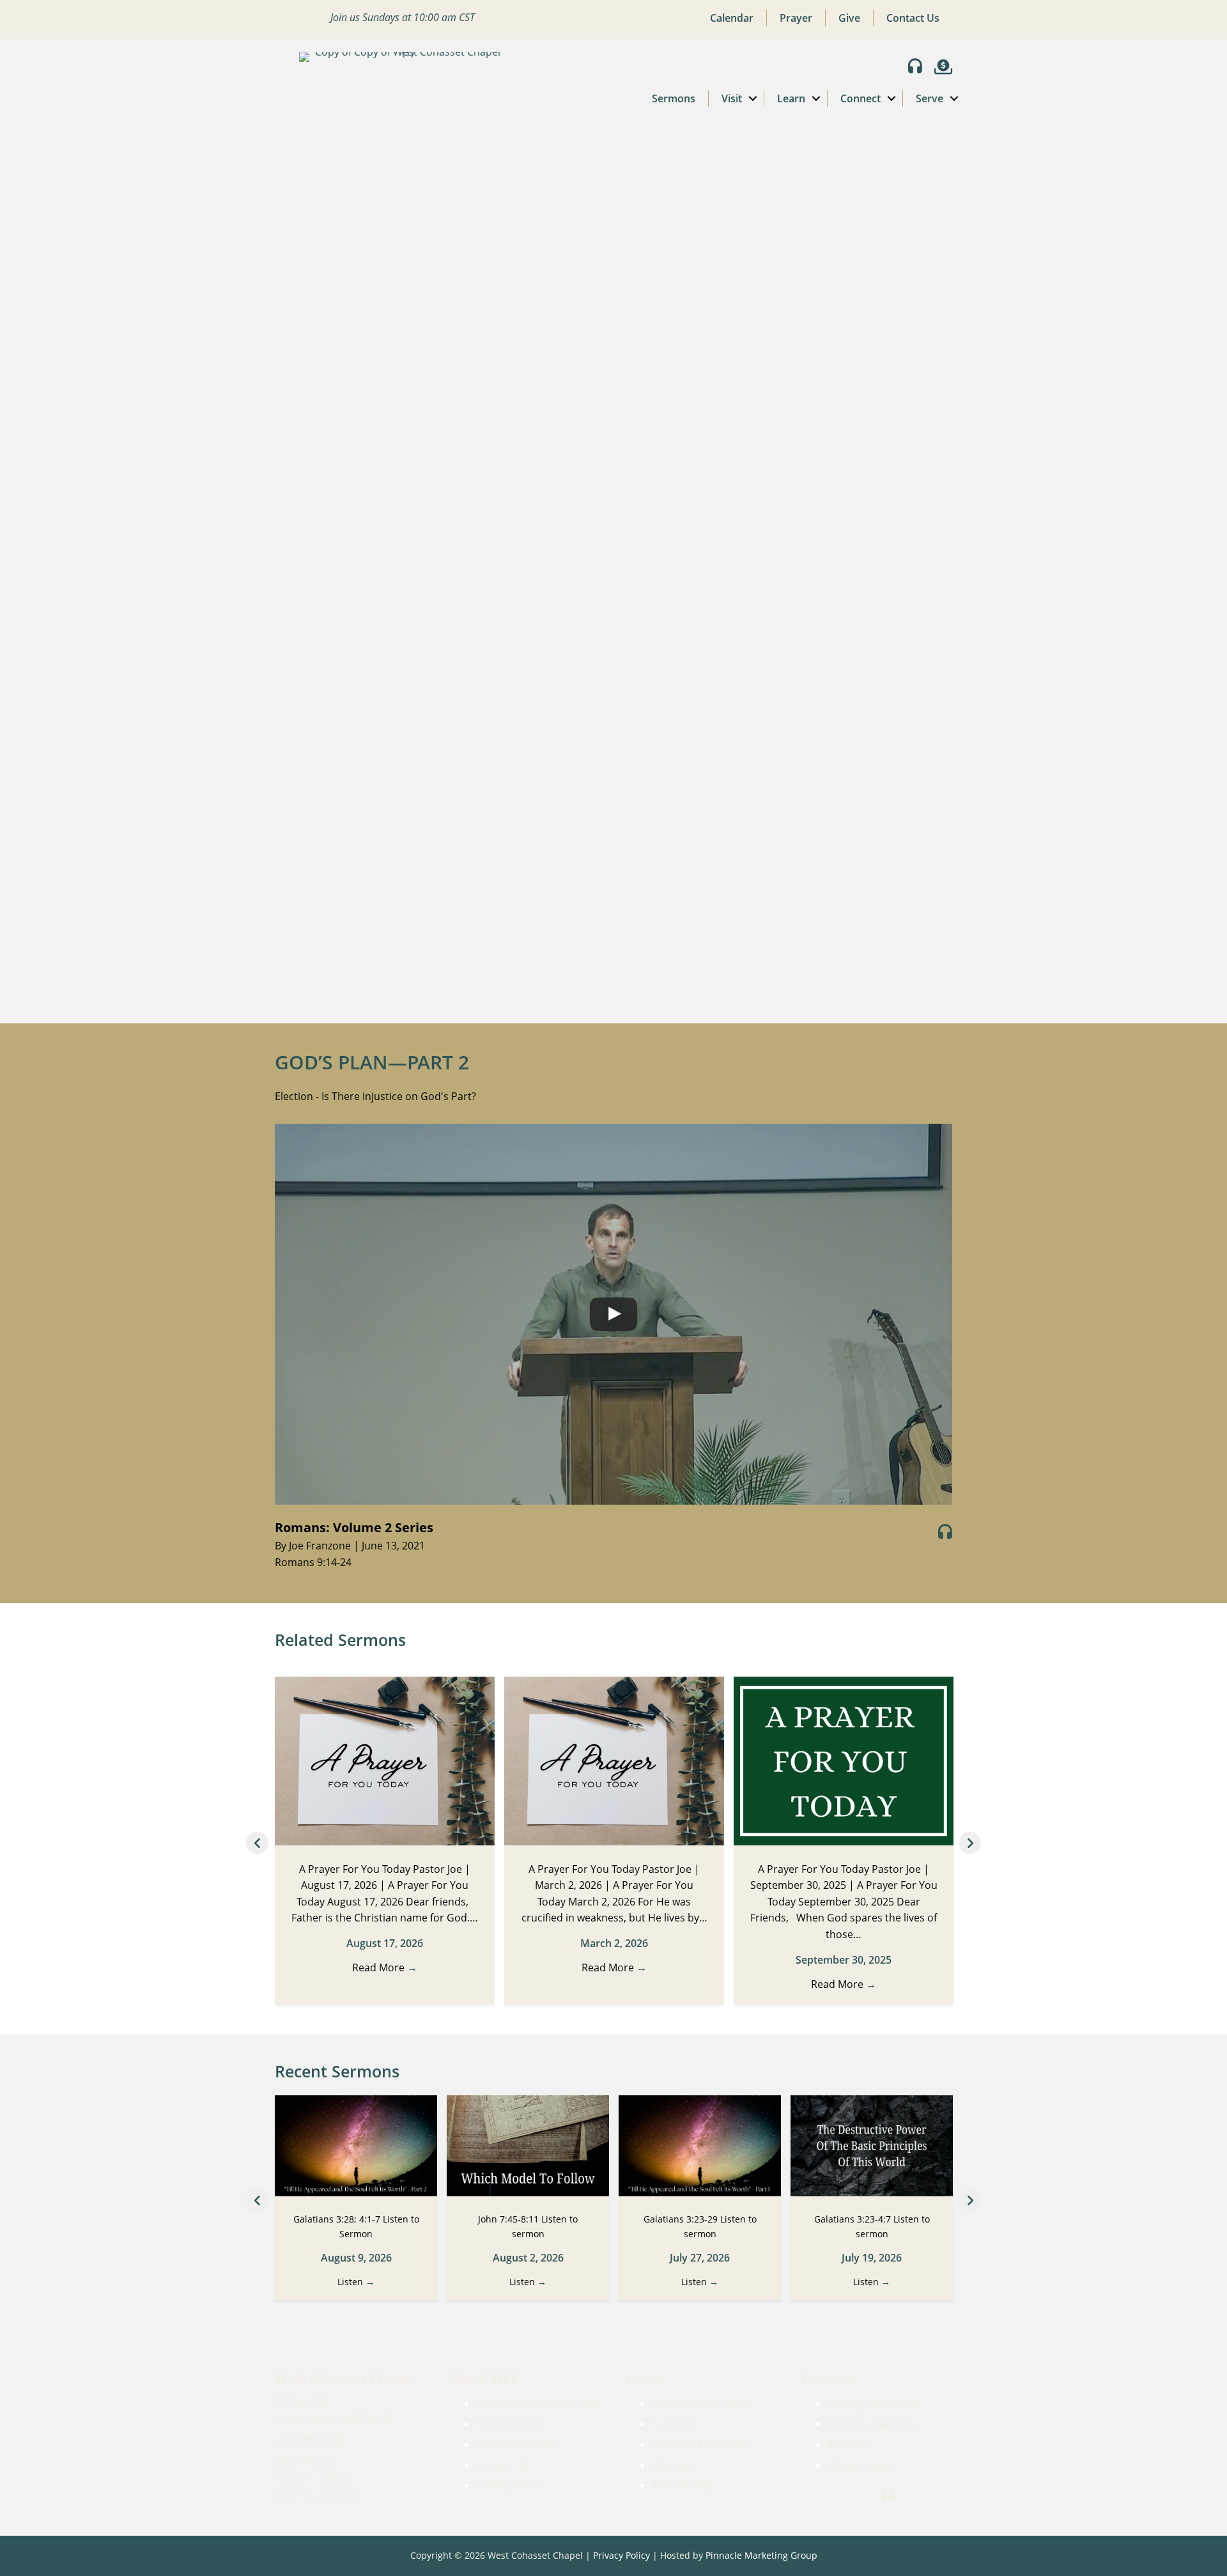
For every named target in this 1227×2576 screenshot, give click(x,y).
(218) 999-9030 (310, 2440)
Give (849, 18)
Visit (732, 98)
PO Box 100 (302, 2401)
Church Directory (518, 2444)
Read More (385, 1967)
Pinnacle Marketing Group (761, 2555)
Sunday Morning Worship (537, 2403)
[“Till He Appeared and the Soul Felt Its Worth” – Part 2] (356, 2145)
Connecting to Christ (701, 2403)
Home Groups (862, 2465)
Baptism (847, 2444)
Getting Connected (873, 2403)
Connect (860, 98)
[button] (753, 98)
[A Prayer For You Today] (614, 1760)
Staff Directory (511, 2424)
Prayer (796, 18)
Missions (673, 2465)
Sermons (674, 98)
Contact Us (913, 18)
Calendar (732, 18)
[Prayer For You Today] (385, 1760)
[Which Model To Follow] (528, 2145)
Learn (791, 98)
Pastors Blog (682, 2485)
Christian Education (699, 2444)
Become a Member (873, 2424)
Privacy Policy (509, 2485)
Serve (930, 98)
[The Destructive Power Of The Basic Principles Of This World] (872, 2145)
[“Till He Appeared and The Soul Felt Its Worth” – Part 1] (700, 2145)
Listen (356, 2282)
